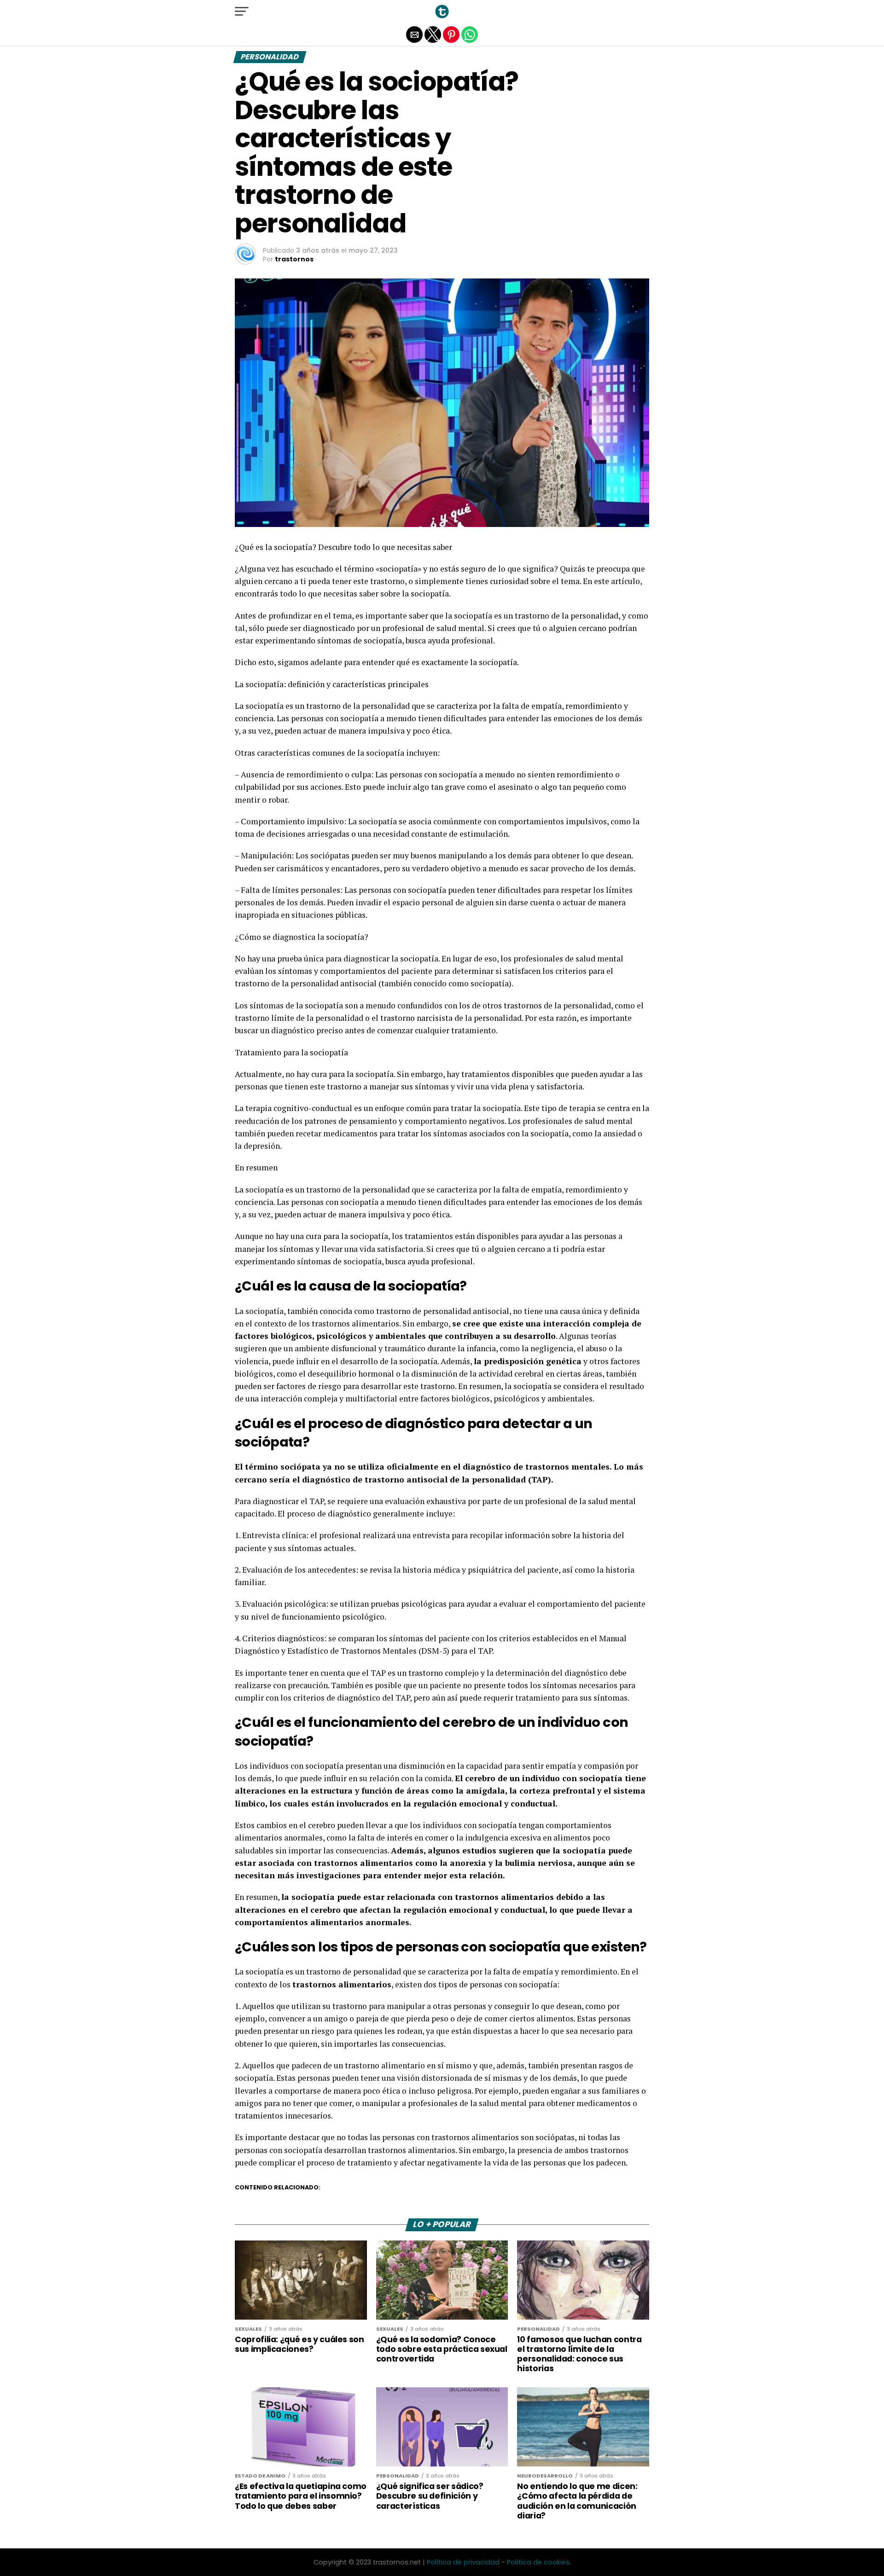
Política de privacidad (463, 2562)
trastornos (294, 259)
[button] (242, 12)
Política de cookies (538, 2562)
